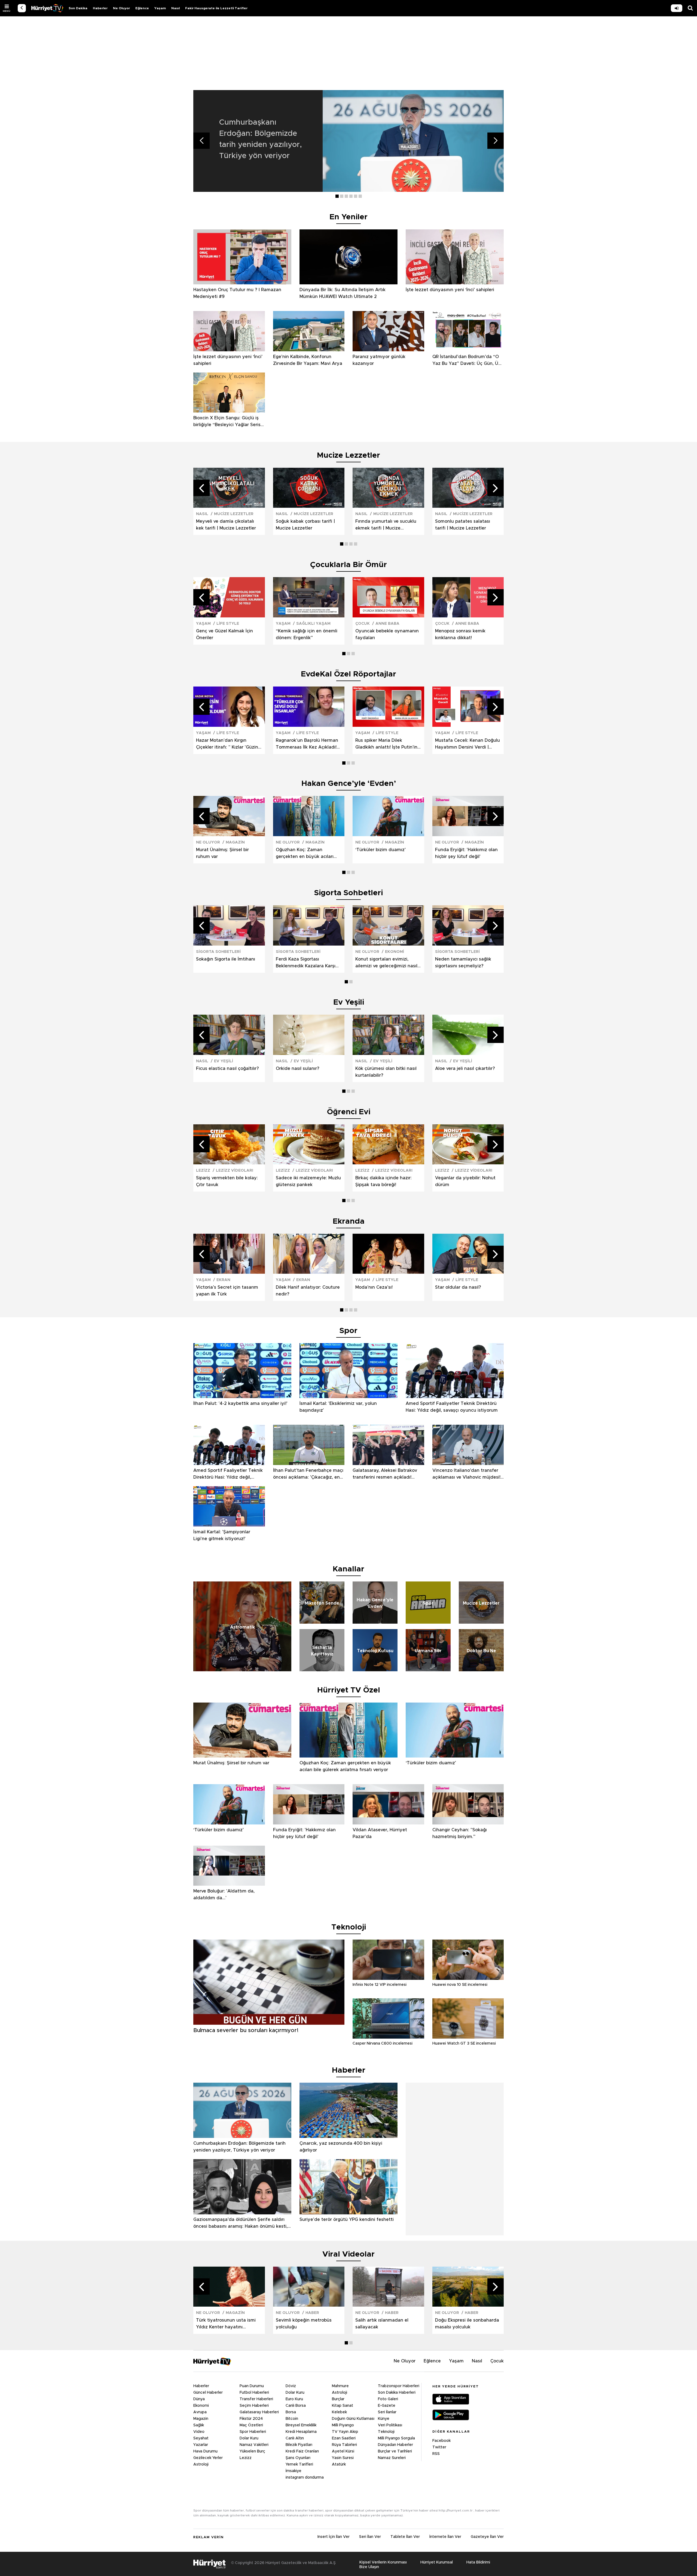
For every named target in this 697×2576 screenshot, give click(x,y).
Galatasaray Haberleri (259, 2412)
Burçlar (338, 2399)
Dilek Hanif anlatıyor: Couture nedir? (308, 1291)
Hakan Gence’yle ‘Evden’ (349, 784)
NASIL (202, 514)
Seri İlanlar (387, 2412)
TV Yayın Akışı (345, 2432)
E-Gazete (387, 2406)
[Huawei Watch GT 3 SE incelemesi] (468, 2037)
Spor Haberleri (253, 2432)
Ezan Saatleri (344, 2438)
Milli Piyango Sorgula (396, 2438)
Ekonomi (201, 2406)
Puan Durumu (252, 2386)
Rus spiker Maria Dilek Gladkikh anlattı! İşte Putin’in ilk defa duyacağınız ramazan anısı (388, 744)
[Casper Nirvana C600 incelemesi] (388, 2037)
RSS (436, 2454)
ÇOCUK (363, 624)
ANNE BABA (387, 624)
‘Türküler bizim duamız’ (380, 850)
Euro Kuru (294, 2399)
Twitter (439, 2447)
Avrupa (200, 2412)
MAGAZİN (235, 842)
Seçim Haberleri (254, 2406)
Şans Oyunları (298, 2458)
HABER (312, 2313)
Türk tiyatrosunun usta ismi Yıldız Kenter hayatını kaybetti (226, 2324)
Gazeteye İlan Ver (487, 2537)
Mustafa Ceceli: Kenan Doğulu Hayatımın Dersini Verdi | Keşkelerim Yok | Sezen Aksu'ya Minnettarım (467, 744)
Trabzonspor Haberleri (399, 2386)
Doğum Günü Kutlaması (353, 2419)
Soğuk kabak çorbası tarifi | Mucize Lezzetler (305, 525)
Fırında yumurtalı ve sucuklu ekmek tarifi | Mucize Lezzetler (386, 525)
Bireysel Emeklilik (301, 2425)
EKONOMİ (395, 952)
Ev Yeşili (349, 1002)
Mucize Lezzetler (348, 456)
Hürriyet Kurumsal (437, 2562)
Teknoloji (386, 2432)
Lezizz (246, 2458)
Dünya (199, 2399)
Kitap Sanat (343, 2406)
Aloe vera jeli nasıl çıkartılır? (465, 1069)
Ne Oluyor (121, 8)
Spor (348, 1331)
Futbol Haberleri (254, 2393)
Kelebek (339, 2412)
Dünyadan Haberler (395, 2445)
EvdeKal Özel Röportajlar (348, 674)
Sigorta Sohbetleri (348, 893)
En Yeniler (348, 217)
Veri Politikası (390, 2425)
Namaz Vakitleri (254, 2445)
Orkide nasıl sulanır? (298, 1069)
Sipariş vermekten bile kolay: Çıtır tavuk (227, 1181)
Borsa (291, 2412)
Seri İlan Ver (370, 2537)
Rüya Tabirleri (344, 2445)
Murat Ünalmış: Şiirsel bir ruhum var (222, 853)
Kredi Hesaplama (301, 2432)
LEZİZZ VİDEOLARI (235, 1171)
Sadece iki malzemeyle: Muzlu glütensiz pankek (308, 1181)
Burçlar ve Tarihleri (395, 2451)
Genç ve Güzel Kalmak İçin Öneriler (224, 634)
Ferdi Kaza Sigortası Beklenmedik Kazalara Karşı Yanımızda (306, 963)
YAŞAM (203, 624)
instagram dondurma (305, 2477)
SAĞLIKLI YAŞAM (313, 624)
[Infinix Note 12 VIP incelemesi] (388, 1978)
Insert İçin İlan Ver (334, 2537)
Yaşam (160, 8)
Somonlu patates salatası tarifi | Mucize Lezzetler (463, 525)
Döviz (291, 2386)
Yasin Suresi (343, 2458)
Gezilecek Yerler (208, 2458)
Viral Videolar (348, 2254)
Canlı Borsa (296, 2406)
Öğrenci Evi (349, 1112)
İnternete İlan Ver (445, 2537)
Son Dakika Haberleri (397, 2393)
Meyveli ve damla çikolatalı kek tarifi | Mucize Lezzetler (226, 525)
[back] (22, 8)
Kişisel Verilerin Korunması (383, 2562)
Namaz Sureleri (392, 2458)
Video (199, 2432)
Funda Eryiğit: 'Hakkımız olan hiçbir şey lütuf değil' (466, 853)
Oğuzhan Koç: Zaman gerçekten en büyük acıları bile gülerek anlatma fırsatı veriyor (305, 854)
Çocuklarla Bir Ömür (348, 565)
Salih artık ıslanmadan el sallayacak (382, 2324)
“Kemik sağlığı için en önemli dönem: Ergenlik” (307, 634)
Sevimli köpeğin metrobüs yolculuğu (304, 2324)
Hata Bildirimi (478, 2562)
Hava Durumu (205, 2451)
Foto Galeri (388, 2399)
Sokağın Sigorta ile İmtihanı (226, 959)
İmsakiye (294, 2471)
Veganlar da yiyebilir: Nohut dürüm (465, 1181)
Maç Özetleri (251, 2425)
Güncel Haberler (208, 2393)
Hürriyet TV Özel (349, 1690)
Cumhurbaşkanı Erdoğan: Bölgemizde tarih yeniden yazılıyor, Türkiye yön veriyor (261, 139)
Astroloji (201, 2464)
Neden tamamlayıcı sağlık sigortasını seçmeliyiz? (463, 963)
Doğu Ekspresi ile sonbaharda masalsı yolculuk (467, 2324)
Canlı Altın (295, 2438)
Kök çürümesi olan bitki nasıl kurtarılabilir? (386, 1072)
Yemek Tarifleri (299, 2464)
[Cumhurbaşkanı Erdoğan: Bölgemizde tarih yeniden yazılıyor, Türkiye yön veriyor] (413, 141)
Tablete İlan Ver (405, 2537)
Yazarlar (201, 2445)
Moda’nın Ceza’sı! (374, 1287)
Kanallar (348, 1569)
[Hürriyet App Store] (451, 2400)
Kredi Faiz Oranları (302, 2451)
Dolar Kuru (249, 2438)
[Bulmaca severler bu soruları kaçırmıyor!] (269, 2023)
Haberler (100, 8)
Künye (384, 2419)
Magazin (201, 2419)
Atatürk (339, 2464)
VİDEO (47, 8)
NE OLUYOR (208, 842)
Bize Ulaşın (369, 2567)
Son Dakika (78, 8)
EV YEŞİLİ (224, 1061)
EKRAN (223, 1280)
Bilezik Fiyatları (299, 2445)
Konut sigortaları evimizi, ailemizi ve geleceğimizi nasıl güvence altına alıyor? (386, 963)
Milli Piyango (343, 2425)
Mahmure (340, 2386)
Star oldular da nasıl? (458, 1287)
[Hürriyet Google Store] (451, 2415)
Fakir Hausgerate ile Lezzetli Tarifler (216, 8)
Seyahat (201, 2438)
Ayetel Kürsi (343, 2451)
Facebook (441, 2441)
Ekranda (349, 1221)
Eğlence (142, 8)
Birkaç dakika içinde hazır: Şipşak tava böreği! (383, 1181)
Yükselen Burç (252, 2451)
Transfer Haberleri (256, 2399)
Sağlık (199, 2425)
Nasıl (175, 8)
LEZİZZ (203, 1171)
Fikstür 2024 (251, 2419)
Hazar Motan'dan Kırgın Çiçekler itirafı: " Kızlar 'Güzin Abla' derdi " (227, 744)
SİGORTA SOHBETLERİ (218, 952)
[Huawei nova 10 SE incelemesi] (468, 1978)
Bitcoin (292, 2419)
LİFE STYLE (228, 624)
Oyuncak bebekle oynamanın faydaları (387, 634)
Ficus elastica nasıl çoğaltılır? (227, 1069)
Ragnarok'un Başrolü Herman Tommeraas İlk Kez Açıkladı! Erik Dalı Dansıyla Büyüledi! (307, 744)
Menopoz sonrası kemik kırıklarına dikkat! (460, 634)
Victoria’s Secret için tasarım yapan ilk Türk (227, 1291)
